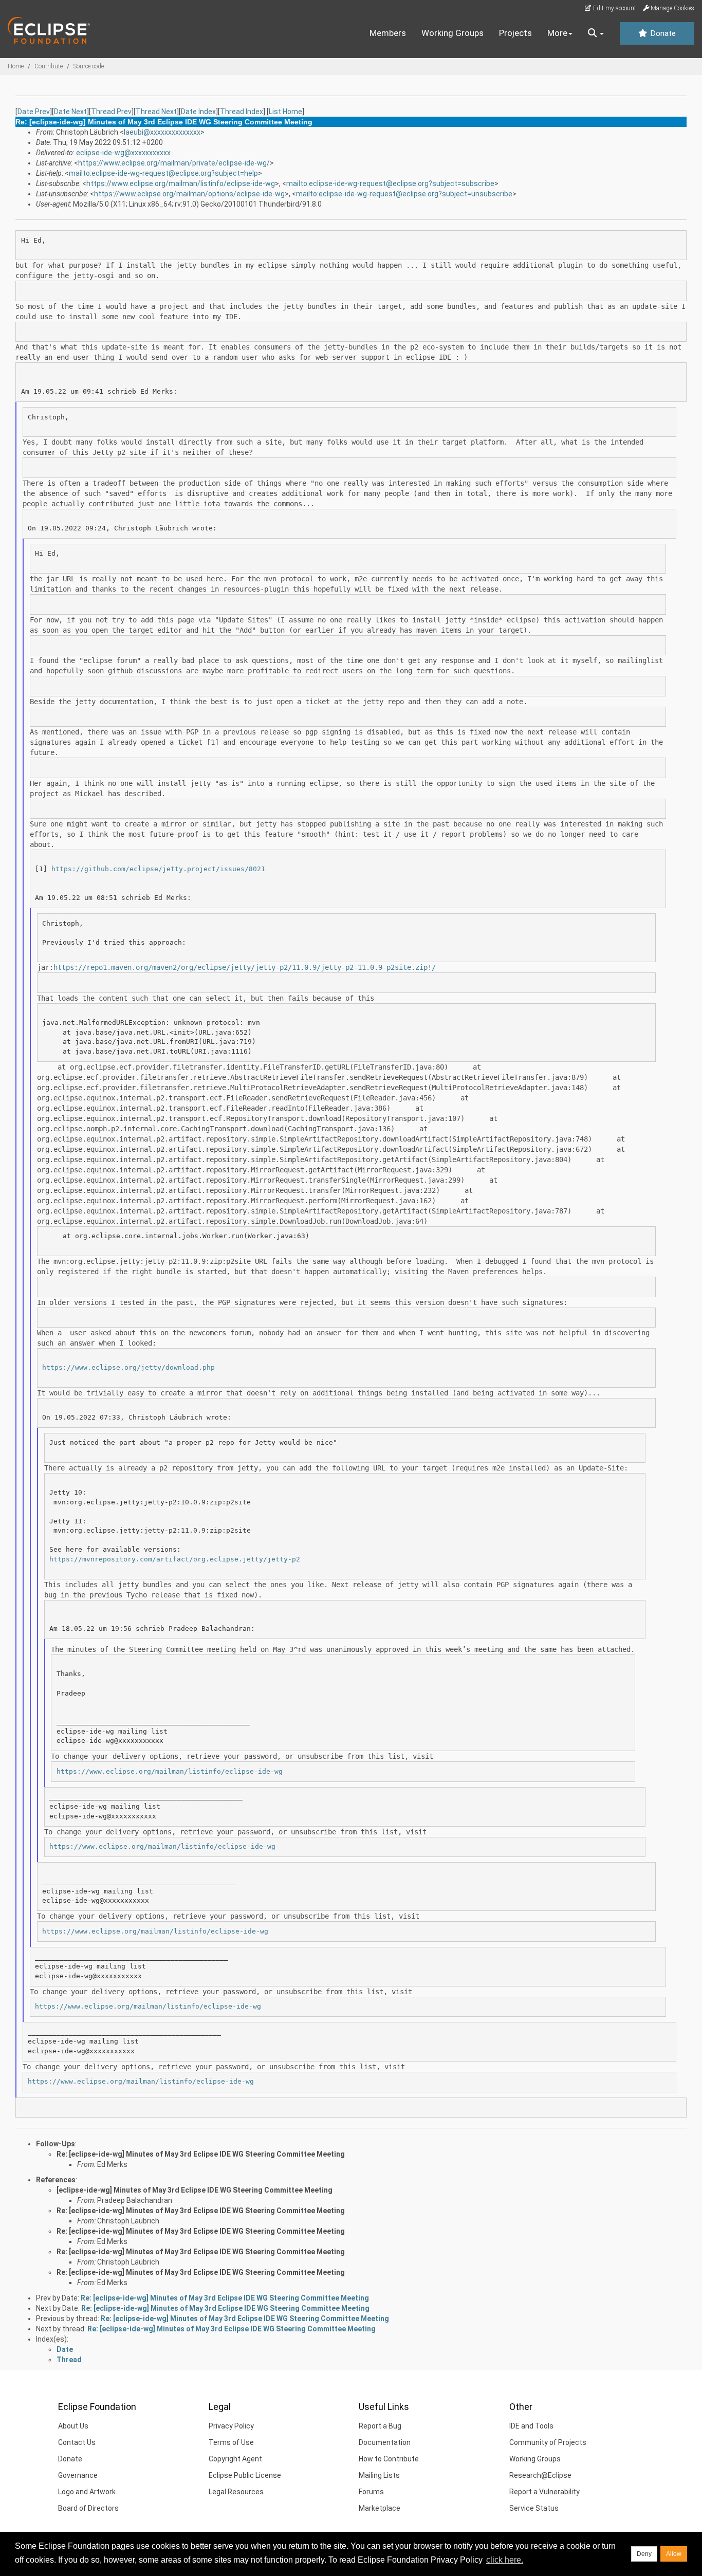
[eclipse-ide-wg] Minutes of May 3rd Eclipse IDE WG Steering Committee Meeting (195, 2190)
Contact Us (77, 2442)
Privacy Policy (231, 2426)
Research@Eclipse (540, 2475)
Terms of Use (231, 2442)
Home (16, 66)
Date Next (70, 112)
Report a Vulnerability (544, 2492)
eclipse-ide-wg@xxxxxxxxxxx (123, 153)
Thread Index (242, 112)
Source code (89, 66)
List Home (285, 112)
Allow (674, 2554)
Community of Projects (548, 2442)
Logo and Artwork (87, 2492)
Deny (644, 2554)
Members (388, 33)
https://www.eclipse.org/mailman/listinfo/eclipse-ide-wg (181, 183)
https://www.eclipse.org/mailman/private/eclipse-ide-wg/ (174, 163)
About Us (73, 2426)
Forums (371, 2492)
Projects (515, 33)
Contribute (49, 66)
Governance (78, 2475)
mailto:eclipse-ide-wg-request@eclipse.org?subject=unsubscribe (404, 194)
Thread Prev (111, 112)
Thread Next (156, 112)
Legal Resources (236, 2492)
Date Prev (34, 112)
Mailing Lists (379, 2475)
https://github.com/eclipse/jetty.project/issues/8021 (158, 869)
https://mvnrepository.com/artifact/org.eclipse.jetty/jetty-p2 (175, 1559)
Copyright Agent (235, 2459)
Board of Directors (88, 2508)
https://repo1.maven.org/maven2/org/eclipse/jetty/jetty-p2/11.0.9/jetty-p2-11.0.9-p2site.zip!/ (245, 967)
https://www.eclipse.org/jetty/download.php (128, 1367)
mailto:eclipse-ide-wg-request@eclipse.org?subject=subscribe (390, 183)
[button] (596, 33)
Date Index (198, 112)
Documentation (385, 2442)
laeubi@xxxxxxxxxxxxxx (162, 132)
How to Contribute (389, 2459)
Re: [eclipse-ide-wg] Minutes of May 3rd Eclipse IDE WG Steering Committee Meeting (201, 2154)
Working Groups (452, 33)
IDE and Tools (531, 2426)
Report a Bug (380, 2426)
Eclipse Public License (245, 2475)
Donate (662, 33)
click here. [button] (505, 2560)
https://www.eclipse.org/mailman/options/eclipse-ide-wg (189, 194)
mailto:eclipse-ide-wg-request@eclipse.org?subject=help (163, 173)
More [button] (557, 33)
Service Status (534, 2508)
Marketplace (380, 2508)
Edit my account (614, 8)
